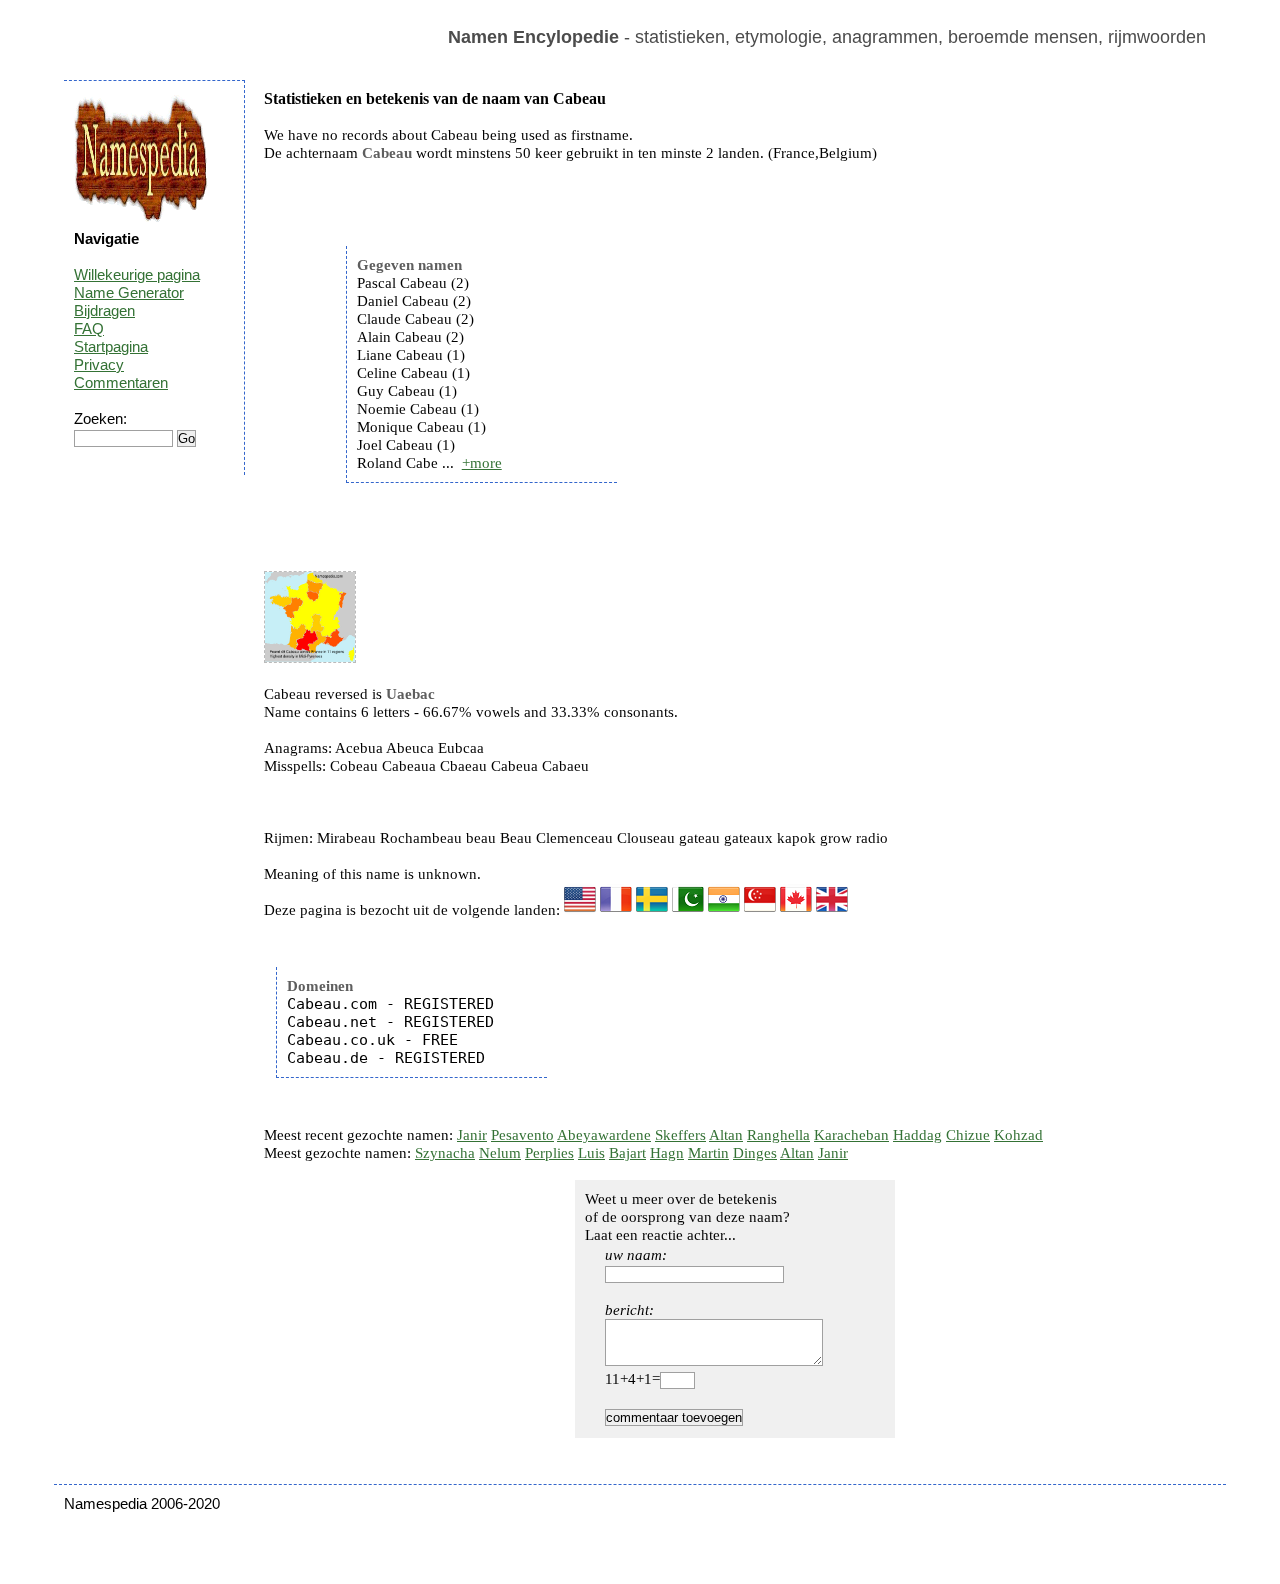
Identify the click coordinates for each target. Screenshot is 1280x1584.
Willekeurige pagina (137, 274)
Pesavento (522, 1135)
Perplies (549, 1153)
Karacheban (851, 1135)
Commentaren (121, 382)
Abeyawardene (604, 1135)
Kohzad (1018, 1135)
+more (482, 463)
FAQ (89, 328)
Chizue (968, 1135)
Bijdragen (104, 310)
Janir (472, 1135)
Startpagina (111, 346)
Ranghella (778, 1135)
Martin (708, 1153)
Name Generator (129, 292)
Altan (726, 1135)
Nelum (500, 1153)
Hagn (667, 1153)
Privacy (99, 364)
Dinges (755, 1153)
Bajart (627, 1153)
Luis (591, 1153)
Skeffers (680, 1135)
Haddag (917, 1135)
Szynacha (445, 1153)
